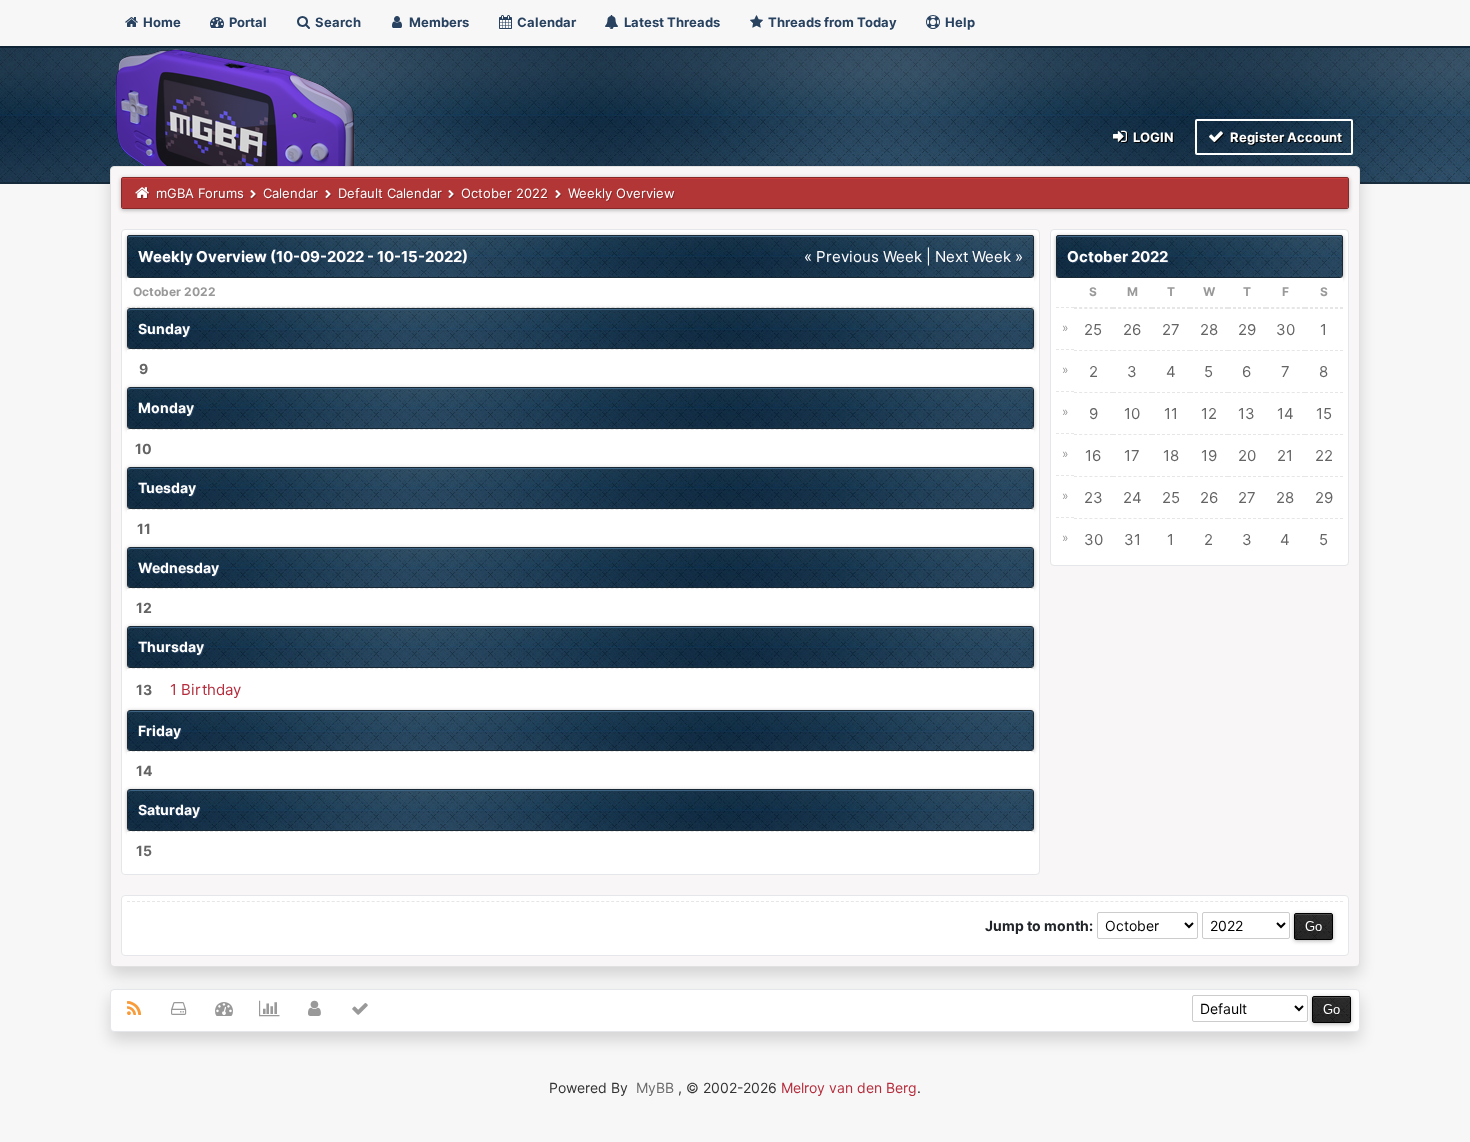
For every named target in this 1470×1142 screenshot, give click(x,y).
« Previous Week (863, 256)
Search (336, 22)
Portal (246, 22)
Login (1152, 137)
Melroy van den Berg (849, 1087)
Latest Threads (670, 22)
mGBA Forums (200, 193)
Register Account (1284, 137)
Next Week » (979, 256)
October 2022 (504, 193)
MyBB (655, 1087)
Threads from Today (831, 22)
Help (958, 22)
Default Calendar (390, 193)
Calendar (545, 22)
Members (437, 22)
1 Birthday (205, 689)
